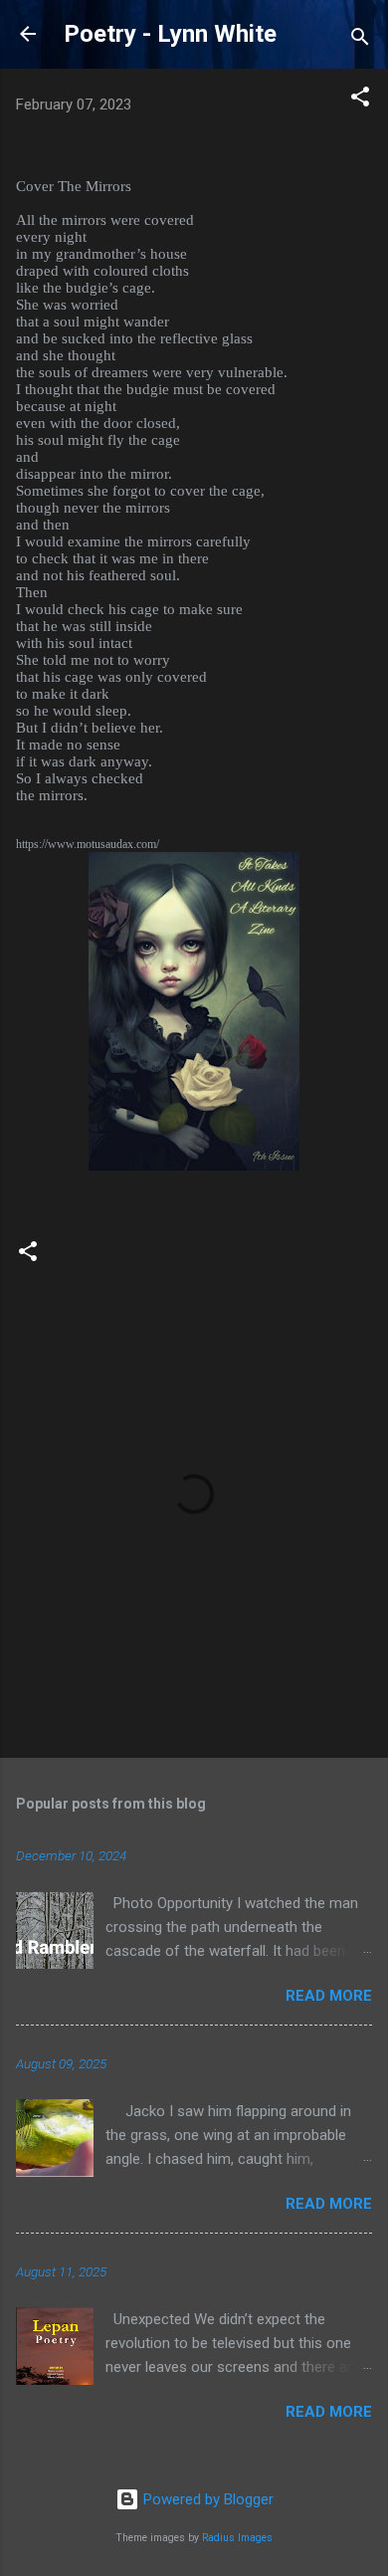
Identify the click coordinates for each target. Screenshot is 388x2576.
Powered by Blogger (206, 2499)
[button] (360, 100)
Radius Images (237, 2538)
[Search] (360, 40)
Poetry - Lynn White (170, 34)
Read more (329, 1996)
